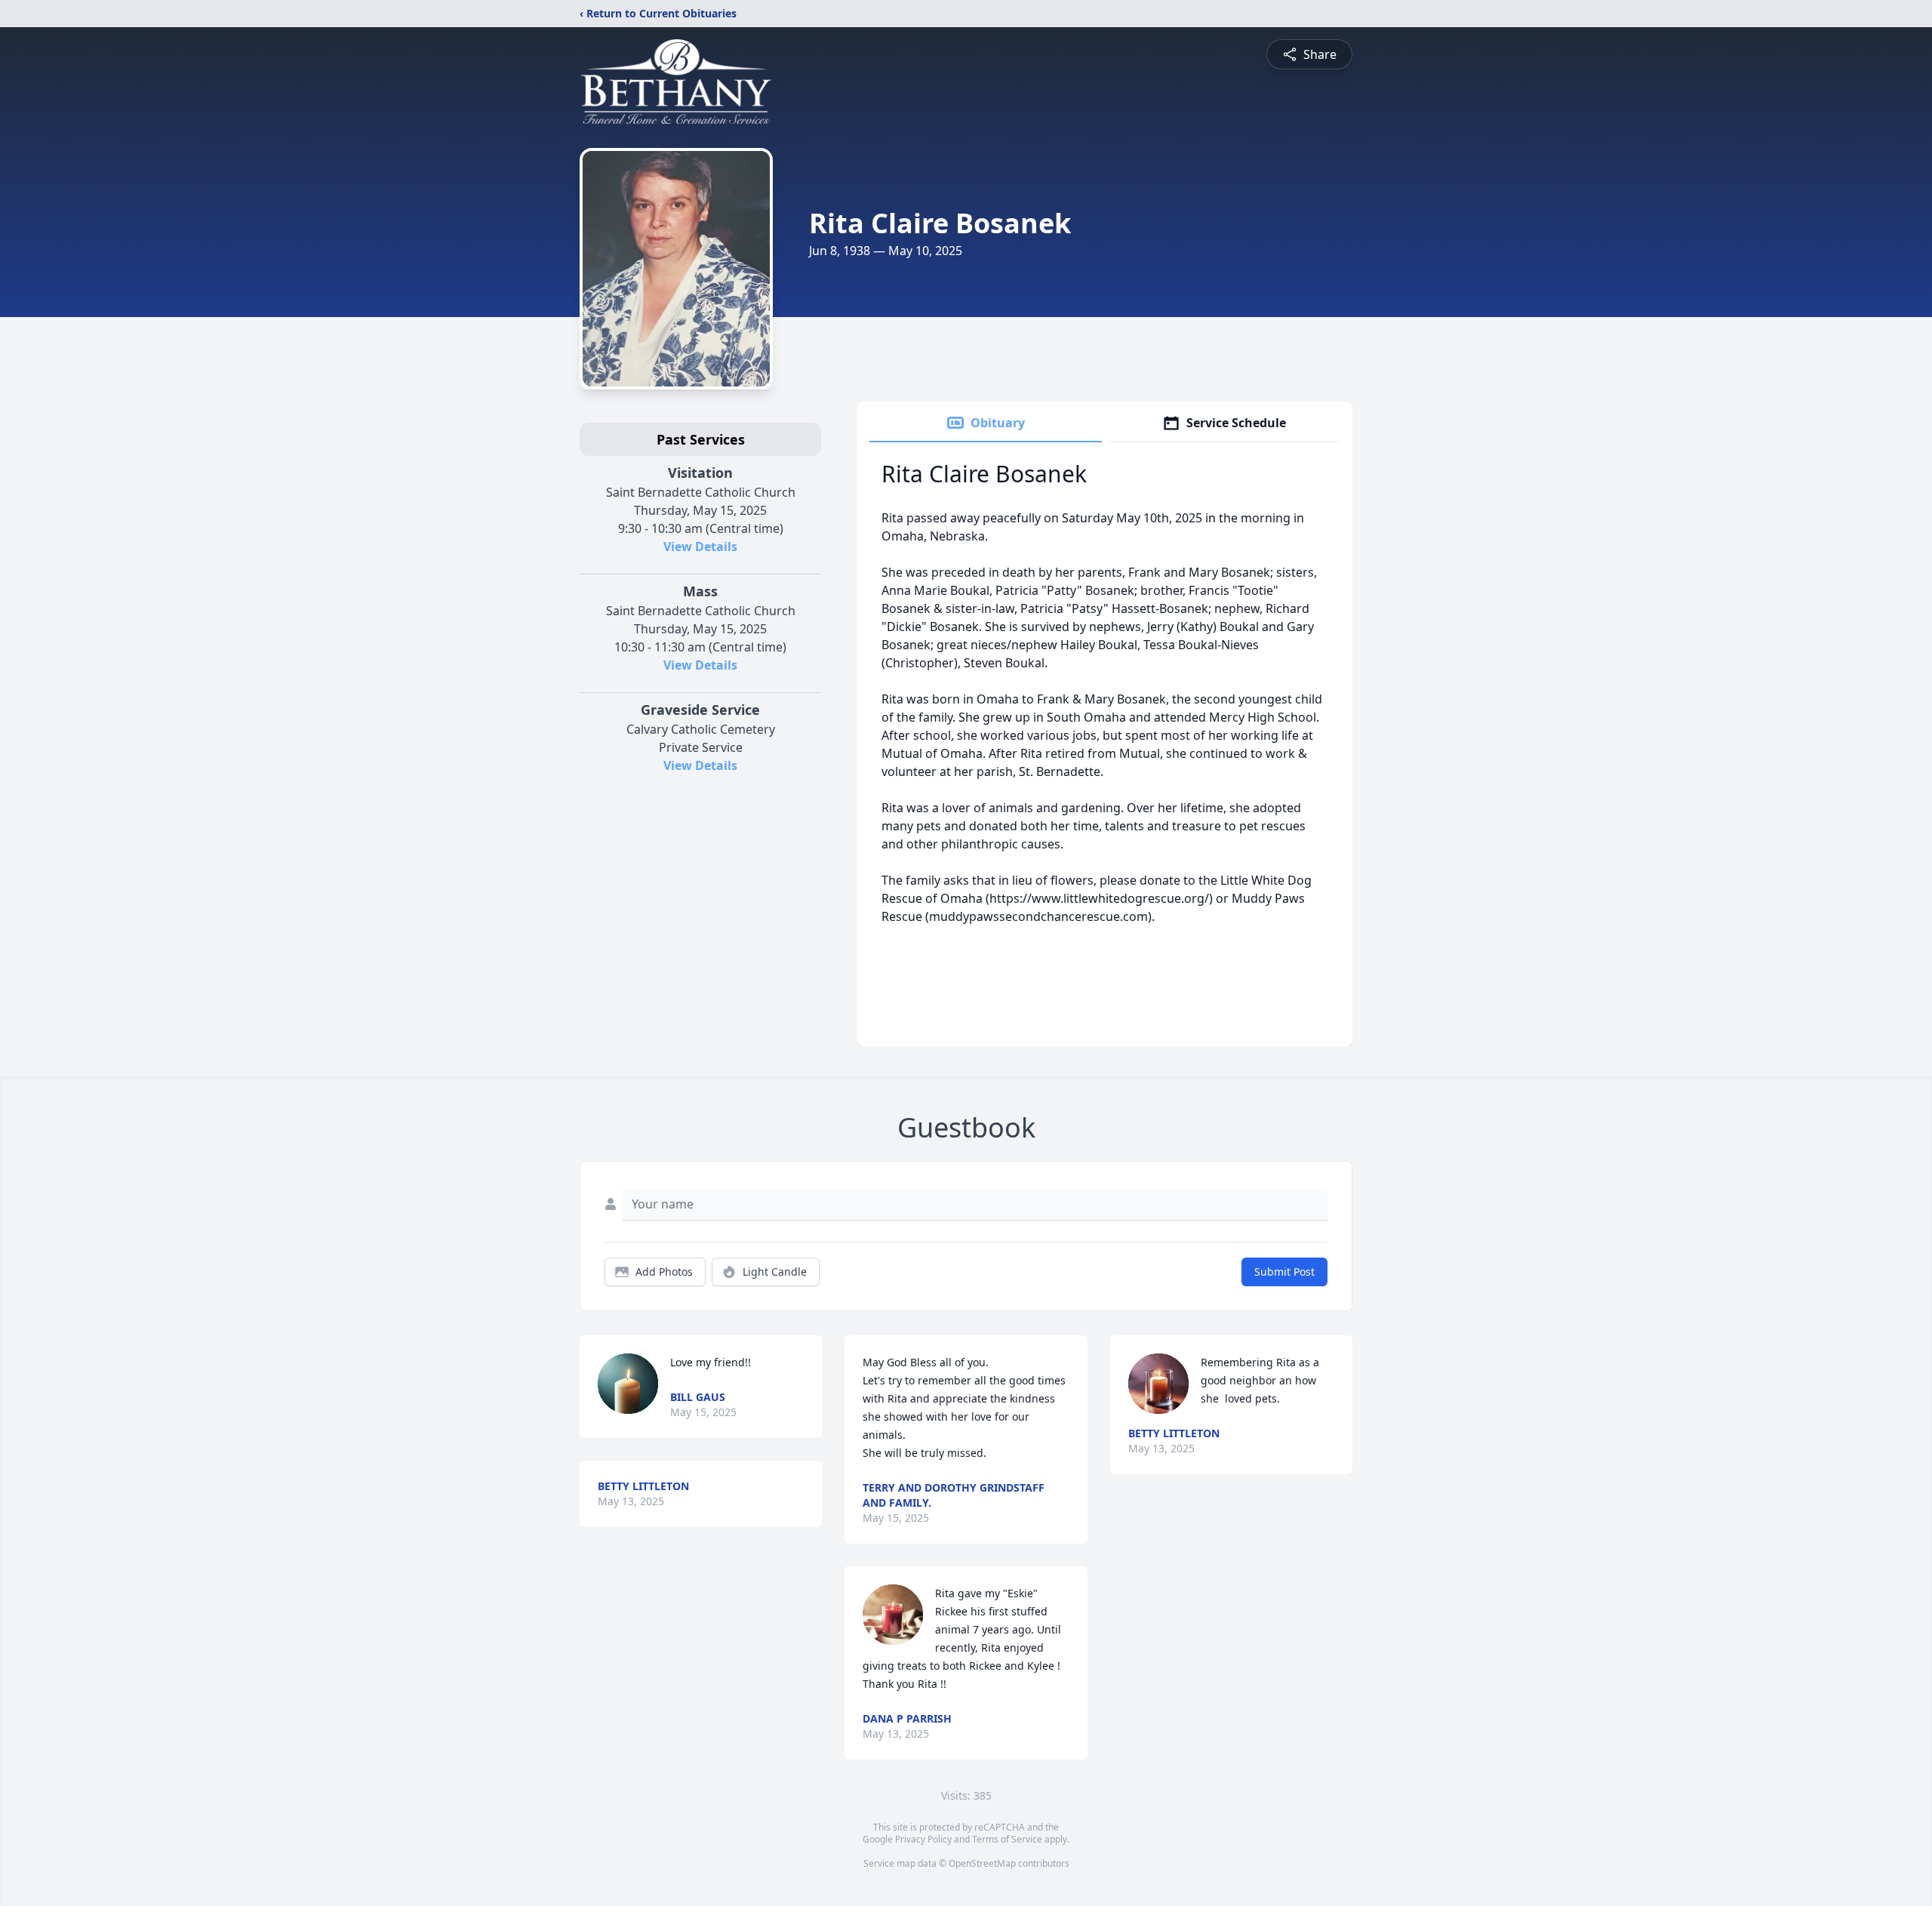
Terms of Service (1007, 1839)
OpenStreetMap (982, 1863)
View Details (700, 547)
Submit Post (1284, 1272)
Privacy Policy (923, 1839)
